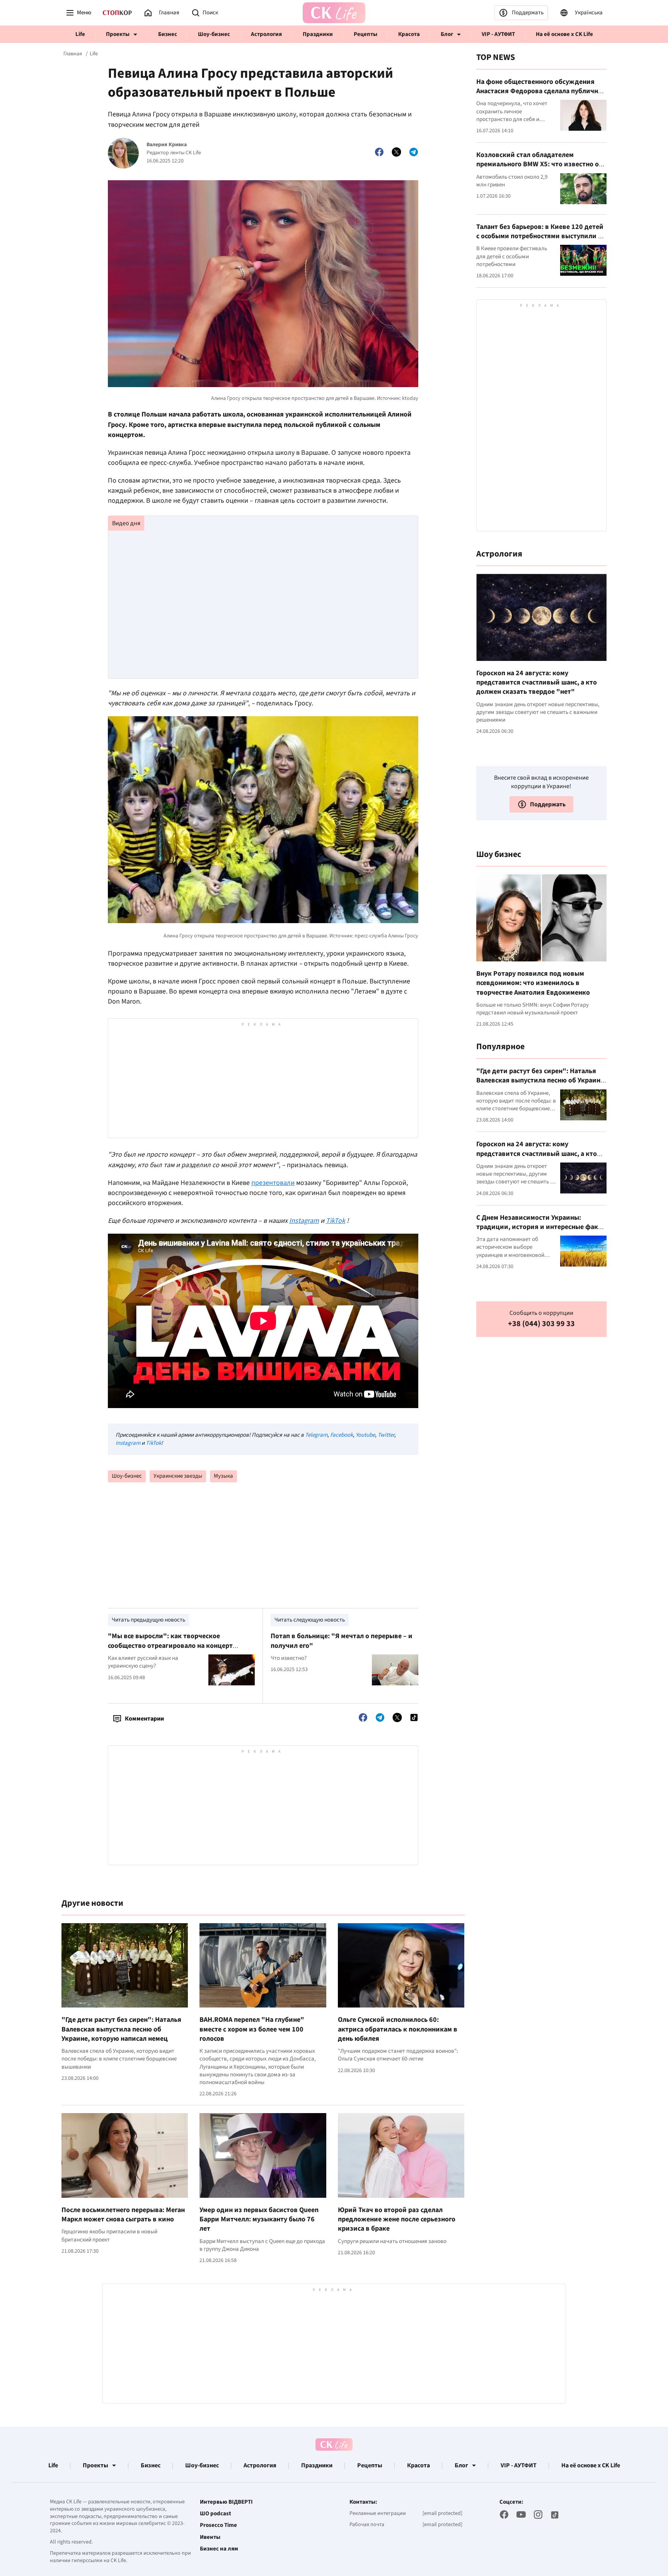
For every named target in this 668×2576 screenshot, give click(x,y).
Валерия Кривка (167, 145)
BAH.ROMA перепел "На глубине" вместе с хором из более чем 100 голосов (252, 2029)
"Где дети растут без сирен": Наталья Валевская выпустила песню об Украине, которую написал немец (121, 2029)
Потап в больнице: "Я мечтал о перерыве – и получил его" (342, 1641)
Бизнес (168, 34)
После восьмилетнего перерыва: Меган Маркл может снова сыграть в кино (123, 2215)
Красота (409, 34)
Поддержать (528, 13)
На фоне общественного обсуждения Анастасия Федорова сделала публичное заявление (541, 91)
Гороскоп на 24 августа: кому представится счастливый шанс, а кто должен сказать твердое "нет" (537, 683)
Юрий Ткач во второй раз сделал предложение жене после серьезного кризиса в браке (397, 2219)
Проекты (118, 34)
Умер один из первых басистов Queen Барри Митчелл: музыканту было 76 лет (259, 2219)
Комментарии (144, 1719)
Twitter (386, 1435)
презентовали (273, 1183)
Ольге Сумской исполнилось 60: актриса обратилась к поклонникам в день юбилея (398, 2029)
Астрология (266, 34)
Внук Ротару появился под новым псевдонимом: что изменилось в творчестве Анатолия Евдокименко (533, 983)
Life (80, 34)
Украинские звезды (178, 1476)
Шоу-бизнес (214, 34)
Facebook (342, 1435)
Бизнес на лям (219, 2549)
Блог (447, 34)
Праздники (318, 34)
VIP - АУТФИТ (498, 34)
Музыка (223, 1476)
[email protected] (442, 2513)
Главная (73, 54)
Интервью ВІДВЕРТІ (226, 2502)
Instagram (128, 1443)
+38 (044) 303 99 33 (541, 1324)
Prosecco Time (218, 2525)
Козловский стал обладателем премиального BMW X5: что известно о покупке (538, 164)
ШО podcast (216, 2514)
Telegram (316, 1435)
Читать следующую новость (310, 1620)
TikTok (153, 1443)
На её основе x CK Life (564, 34)
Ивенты (210, 2537)
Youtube (365, 1435)
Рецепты (366, 34)
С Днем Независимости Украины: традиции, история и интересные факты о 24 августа (541, 1227)
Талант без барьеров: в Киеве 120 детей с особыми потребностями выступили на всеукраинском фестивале (541, 236)
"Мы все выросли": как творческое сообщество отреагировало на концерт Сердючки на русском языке (170, 1646)
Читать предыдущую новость (148, 1620)
